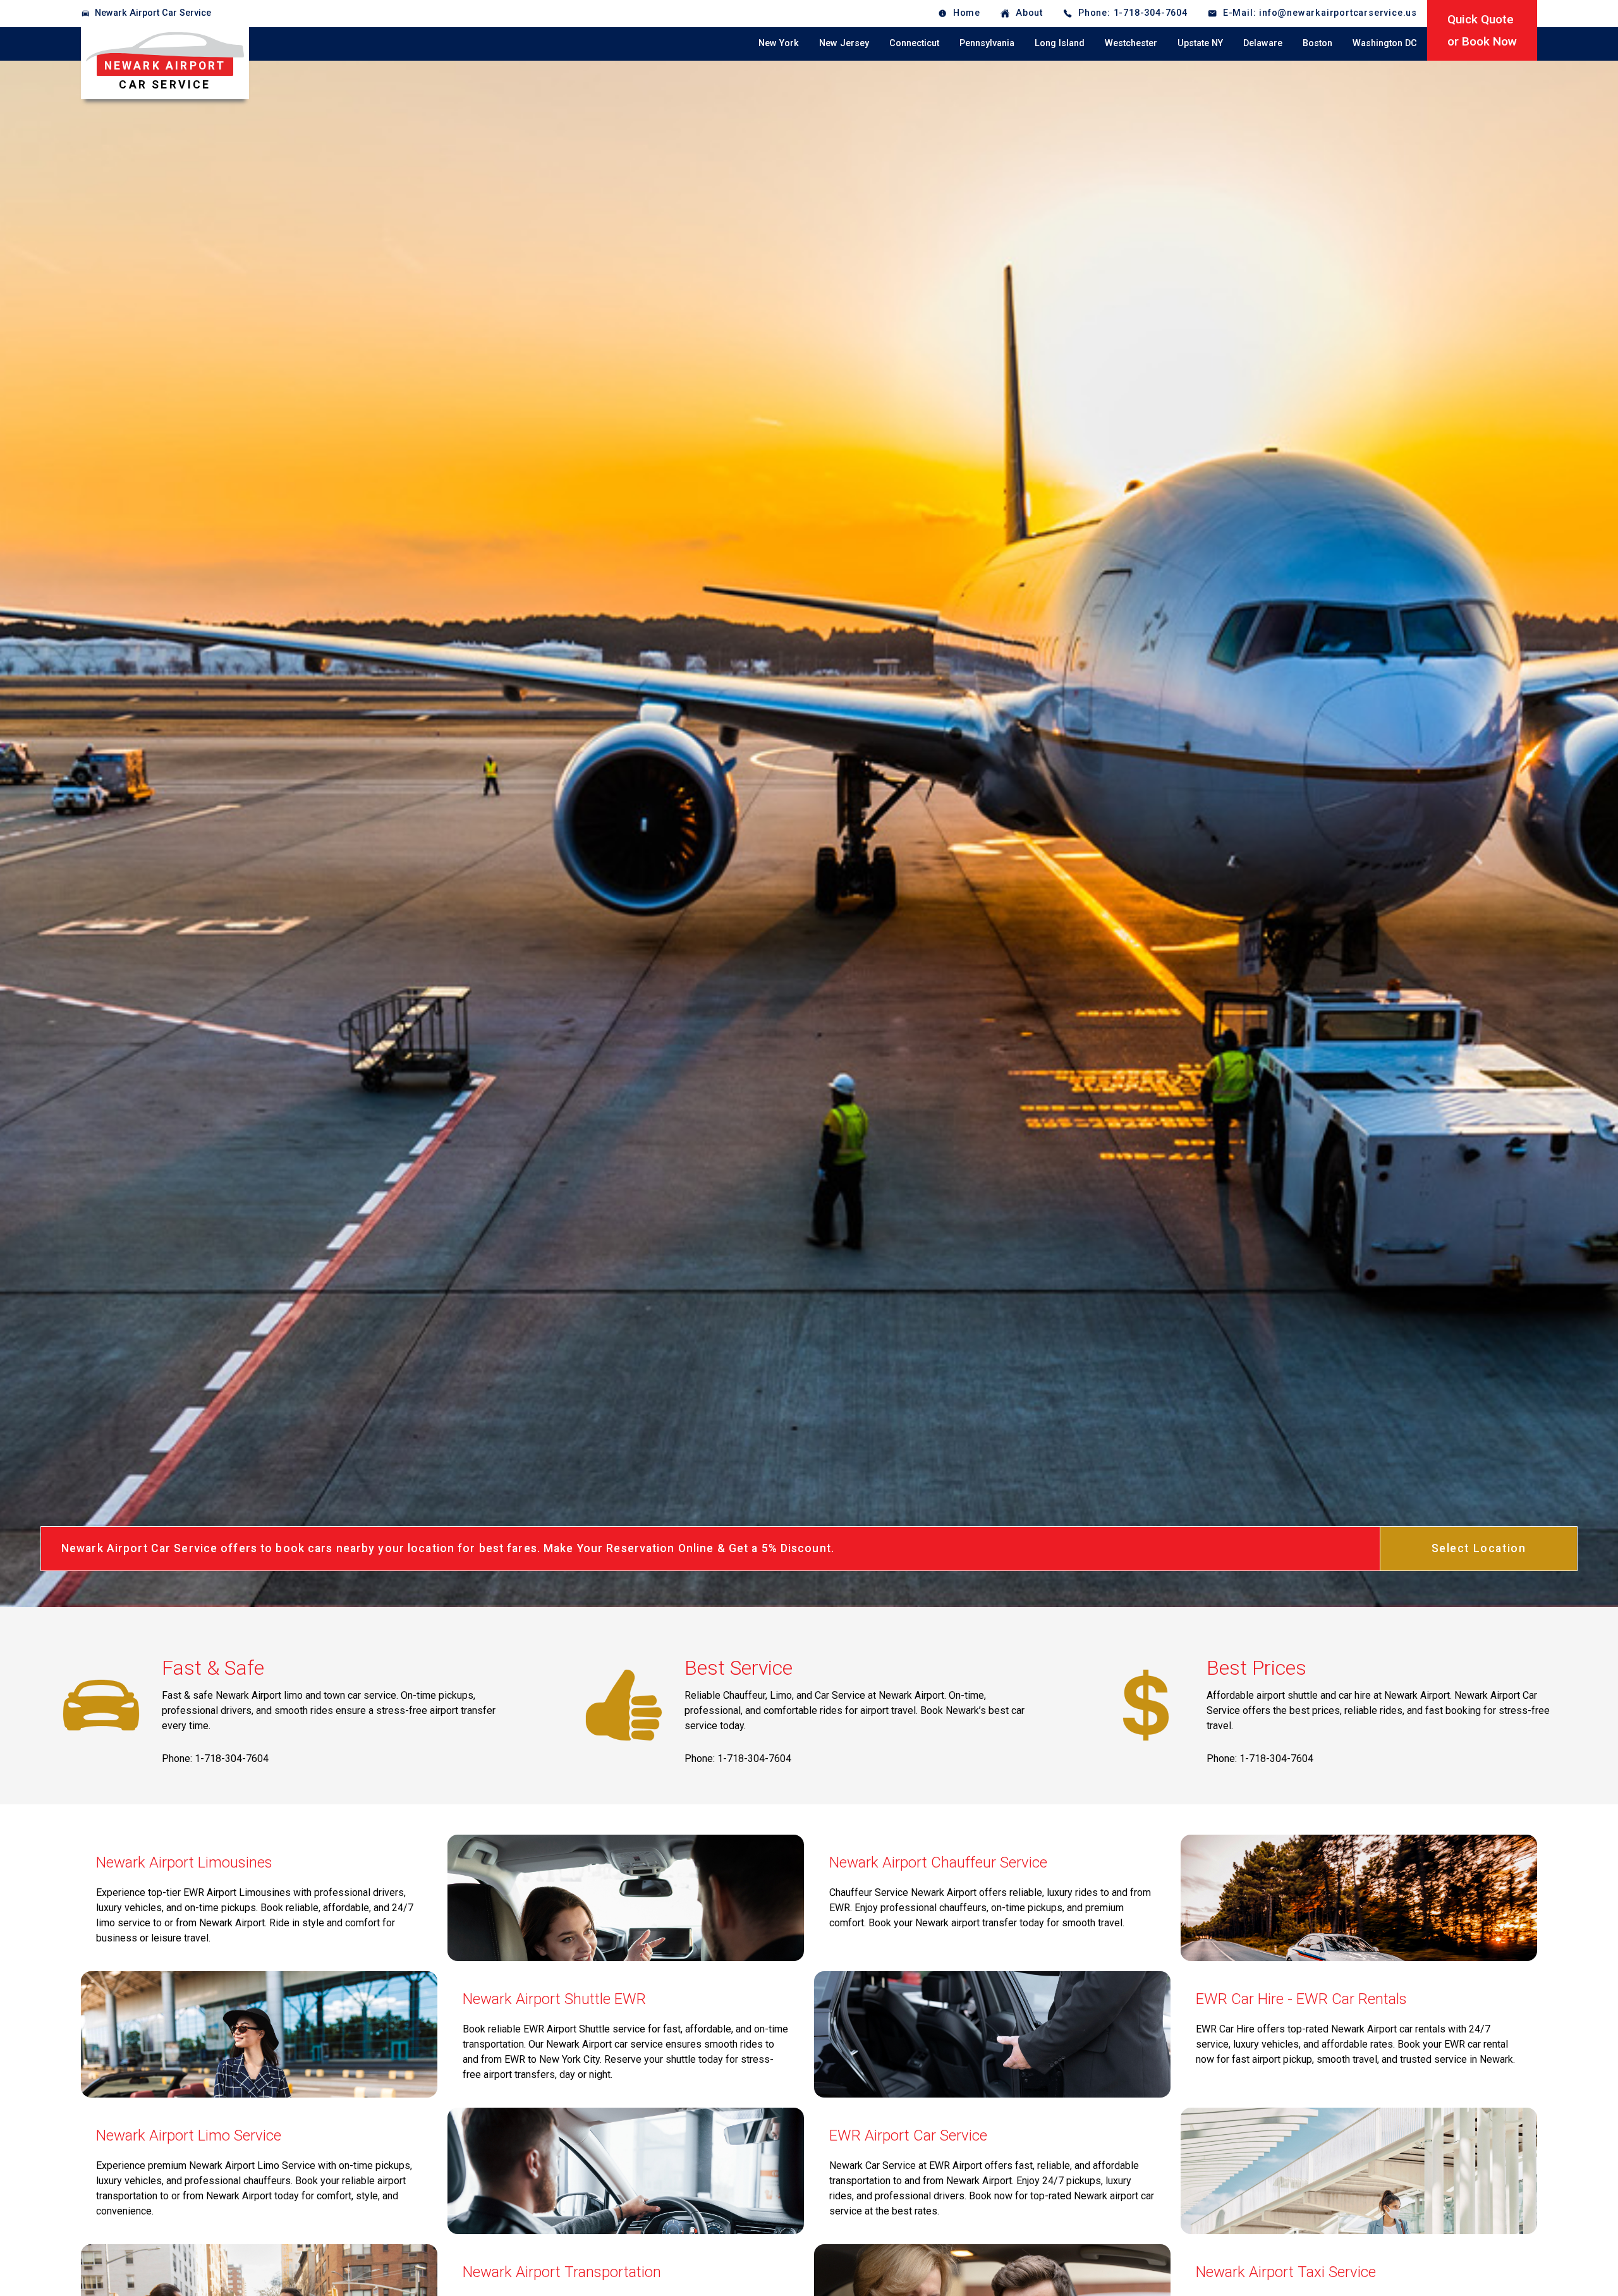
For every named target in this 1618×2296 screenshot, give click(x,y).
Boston (1317, 43)
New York (779, 43)
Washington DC (1385, 43)
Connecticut (914, 43)
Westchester (1131, 43)
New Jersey (844, 43)
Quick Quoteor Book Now (1482, 30)
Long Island (1060, 43)
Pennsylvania (987, 43)
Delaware (1263, 43)
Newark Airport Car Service (153, 13)
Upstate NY (1200, 43)
